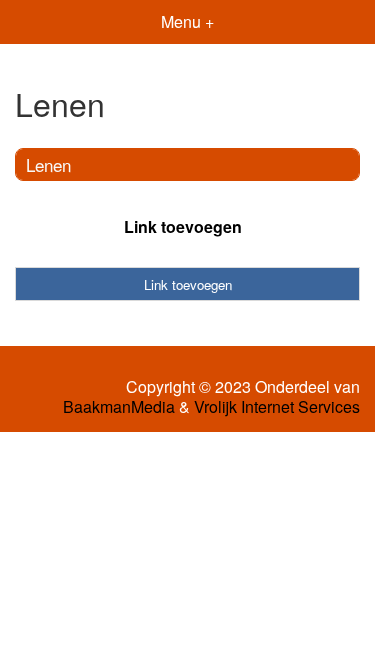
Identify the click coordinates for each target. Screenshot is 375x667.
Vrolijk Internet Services (277, 407)
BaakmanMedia (119, 407)
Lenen (48, 164)
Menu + (187, 21)
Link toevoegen (183, 226)
